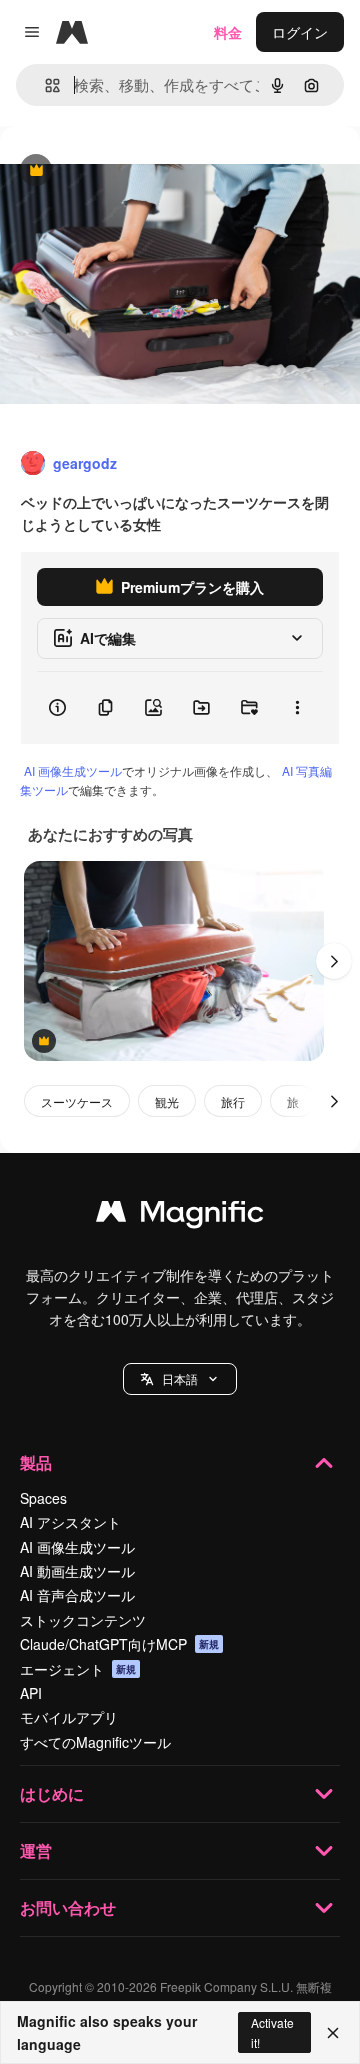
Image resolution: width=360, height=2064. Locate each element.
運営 (36, 1850)
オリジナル (137, 171)
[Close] (333, 2033)
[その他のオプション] (297, 708)
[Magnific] (180, 1216)
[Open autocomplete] (44, 85)
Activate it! (272, 2032)
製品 (36, 1462)
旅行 (233, 1101)
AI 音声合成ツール (77, 1595)
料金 (228, 32)
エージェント (78, 1669)
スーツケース (77, 1101)
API (31, 1693)
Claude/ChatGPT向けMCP (119, 1644)
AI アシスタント (70, 1522)
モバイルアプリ (69, 1717)
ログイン (300, 32)
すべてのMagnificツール (95, 1742)
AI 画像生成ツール (73, 770)
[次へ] (334, 961)
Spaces (43, 1498)
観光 (167, 1101)
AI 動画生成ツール (77, 1571)
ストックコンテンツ (83, 1620)
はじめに (52, 1793)
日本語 (180, 1378)
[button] (180, 1379)
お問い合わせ (68, 1907)
